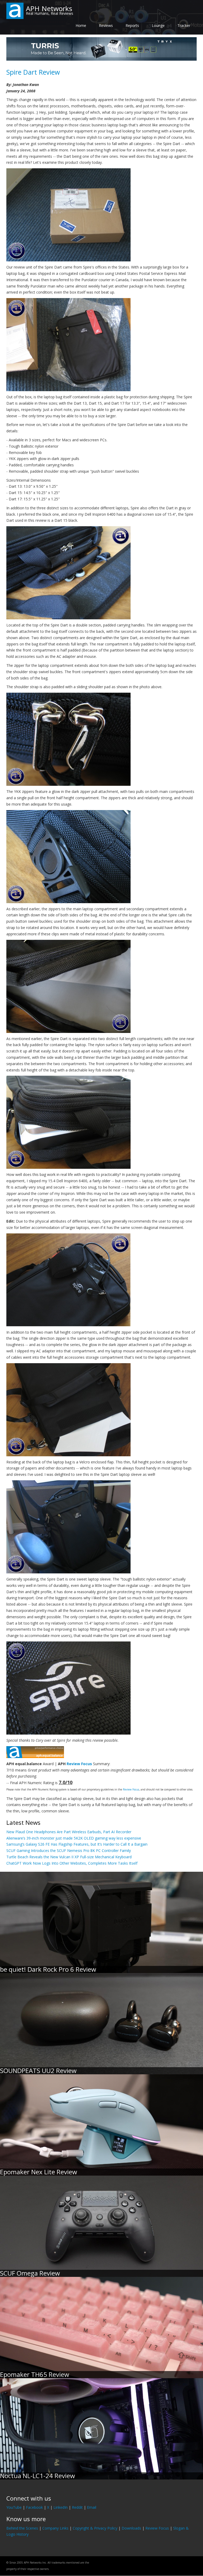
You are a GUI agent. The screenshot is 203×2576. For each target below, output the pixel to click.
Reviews (106, 25)
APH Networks (49, 8)
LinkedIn (61, 2507)
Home (81, 25)
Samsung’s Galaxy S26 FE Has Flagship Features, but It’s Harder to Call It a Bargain (77, 1844)
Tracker (184, 25)
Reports (132, 25)
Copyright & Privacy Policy (95, 2528)
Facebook (34, 2507)
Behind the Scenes (22, 2528)
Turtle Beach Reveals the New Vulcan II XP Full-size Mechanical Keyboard (69, 1857)
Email (92, 2507)
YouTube (14, 2507)
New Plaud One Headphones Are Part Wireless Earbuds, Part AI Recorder (69, 1832)
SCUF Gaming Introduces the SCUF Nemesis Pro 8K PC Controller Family (69, 1850)
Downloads (131, 2528)
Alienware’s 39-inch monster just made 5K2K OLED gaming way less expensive (74, 1838)
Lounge (158, 25)
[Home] (15, 10)
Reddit (77, 2507)
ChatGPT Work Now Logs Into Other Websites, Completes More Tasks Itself (72, 1863)
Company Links (55, 2528)
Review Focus (79, 1764)
